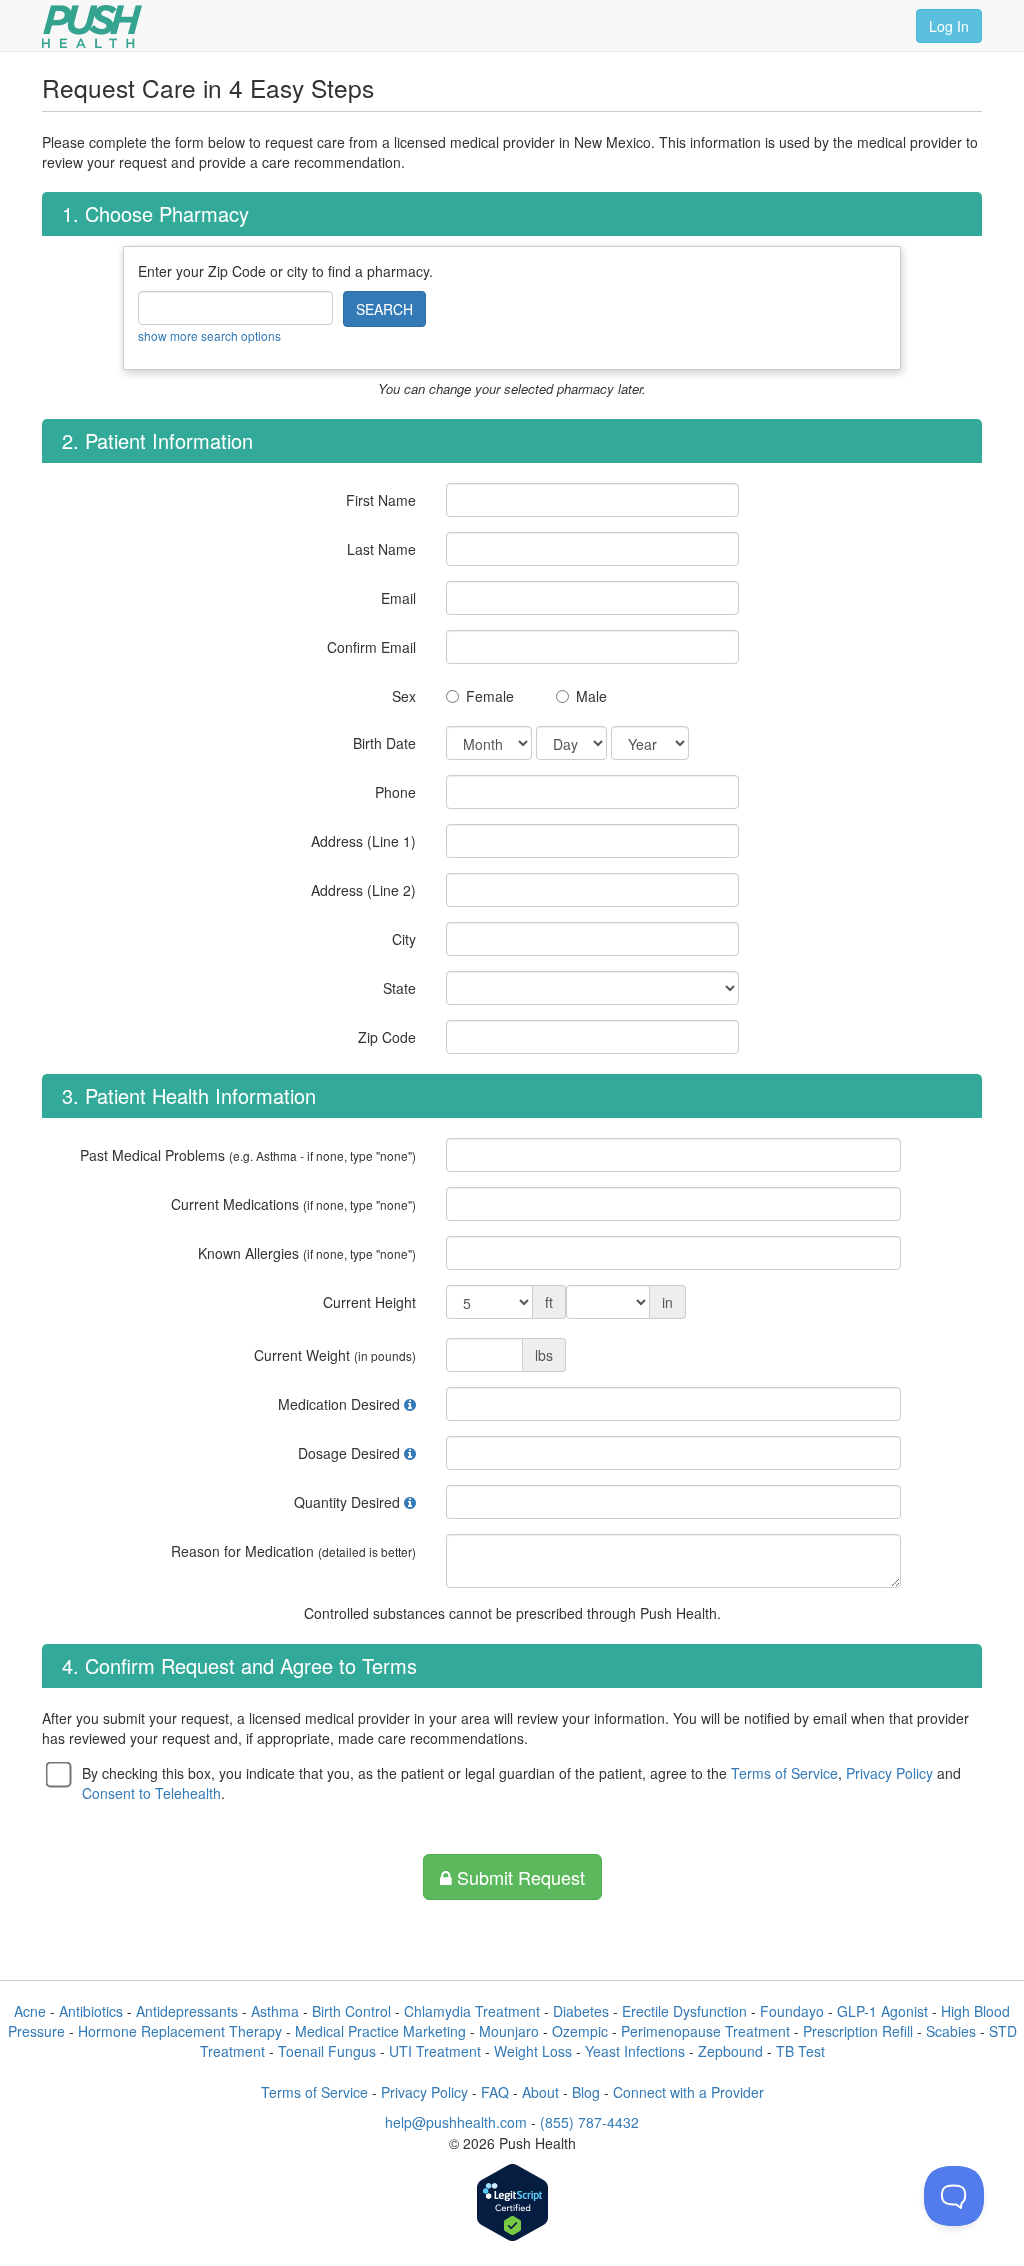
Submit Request (518, 1877)
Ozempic (580, 2031)
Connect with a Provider (688, 2092)
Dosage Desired (349, 1453)
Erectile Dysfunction (684, 2011)
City (404, 939)
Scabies (951, 2031)
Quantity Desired (347, 1502)
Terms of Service (784, 1773)
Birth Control (351, 2011)
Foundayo (792, 2011)
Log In (949, 26)
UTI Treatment (435, 2051)
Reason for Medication (293, 1551)
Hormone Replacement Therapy (180, 2031)
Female (490, 696)
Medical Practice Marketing (380, 2031)
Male (591, 696)
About (540, 2092)
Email (398, 598)
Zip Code (387, 1037)
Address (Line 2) (363, 890)
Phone (395, 792)
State (399, 988)
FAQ (495, 2092)
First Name (381, 500)
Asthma (275, 2011)
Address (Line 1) (363, 841)
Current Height (369, 1302)
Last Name (381, 549)
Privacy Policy (889, 1773)
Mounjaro (509, 2031)
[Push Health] (92, 26)
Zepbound (730, 2051)
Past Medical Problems (248, 1155)
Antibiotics (91, 2011)
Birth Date (384, 743)
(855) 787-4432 (589, 2122)
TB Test (800, 2051)
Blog (586, 2092)
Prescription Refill (858, 2031)
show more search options (209, 335)
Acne (30, 2011)
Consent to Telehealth (151, 1793)
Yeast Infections (635, 2051)
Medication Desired (339, 1404)
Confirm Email (371, 647)
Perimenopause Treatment (705, 2031)
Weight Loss (533, 2051)
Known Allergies (307, 1253)
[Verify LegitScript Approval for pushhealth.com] (512, 2204)
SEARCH (384, 309)
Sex (404, 696)
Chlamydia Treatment (472, 2011)
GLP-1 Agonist (882, 2011)
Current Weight (335, 1355)
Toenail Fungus (327, 2051)
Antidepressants (187, 2011)
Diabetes (581, 2011)
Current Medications (293, 1204)
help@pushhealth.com (456, 2122)
